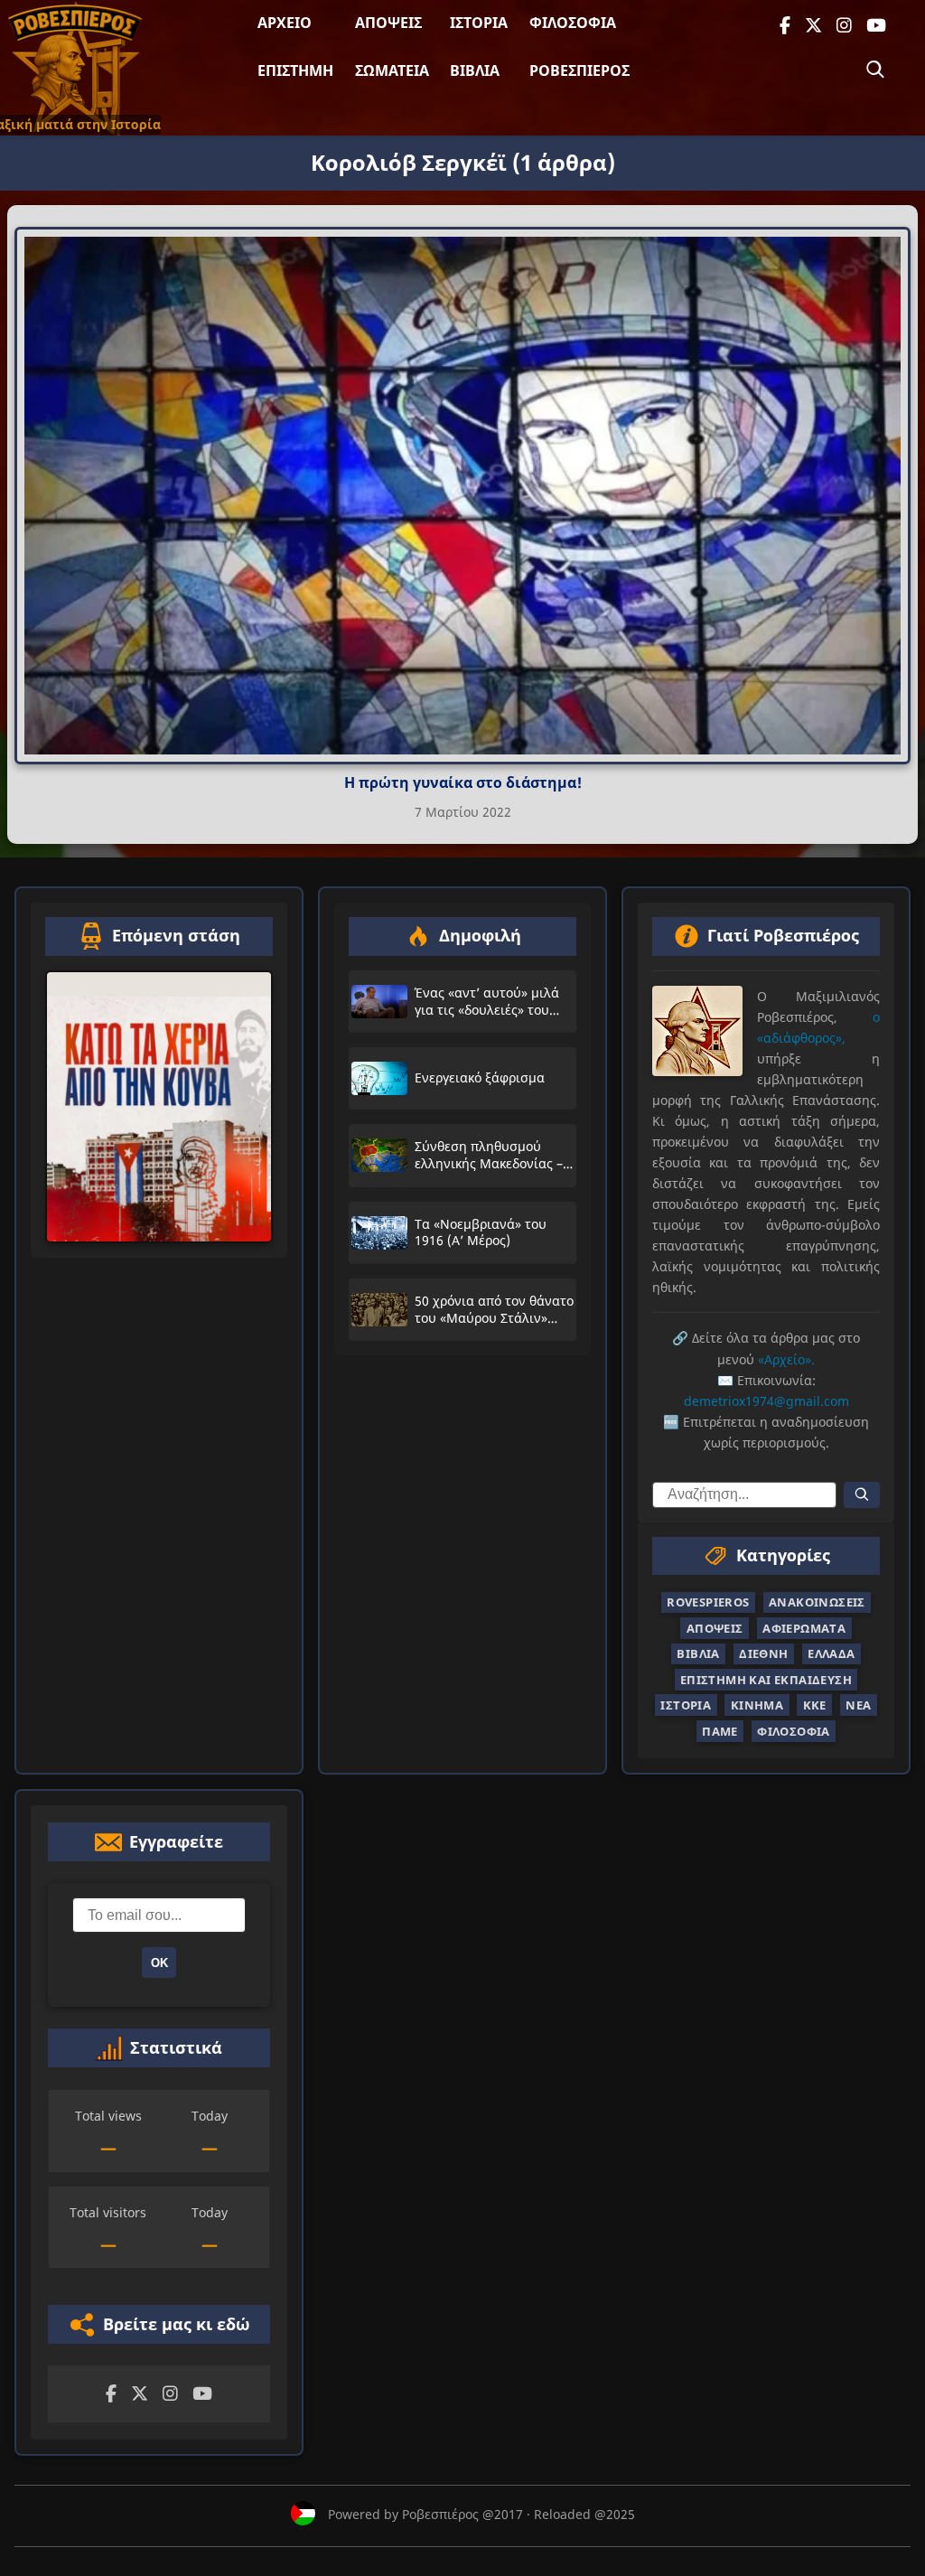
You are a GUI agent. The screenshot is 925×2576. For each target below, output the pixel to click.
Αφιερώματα (804, 1628)
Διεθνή (763, 1654)
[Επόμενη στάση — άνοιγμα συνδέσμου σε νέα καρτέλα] (159, 1107)
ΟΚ (159, 1963)
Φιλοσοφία (573, 23)
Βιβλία (475, 70)
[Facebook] (785, 26)
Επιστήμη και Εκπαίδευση (766, 1680)
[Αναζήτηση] (875, 70)
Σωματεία (392, 70)
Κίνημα (757, 1705)
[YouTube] (876, 26)
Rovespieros (708, 1603)
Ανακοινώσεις (817, 1603)
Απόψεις (388, 23)
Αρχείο (285, 23)
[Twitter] (813, 26)
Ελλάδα (831, 1654)
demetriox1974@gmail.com (766, 1401)
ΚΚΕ (815, 1705)
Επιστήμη (295, 70)
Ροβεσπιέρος (579, 70)
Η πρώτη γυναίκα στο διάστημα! (463, 782)
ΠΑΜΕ (720, 1731)
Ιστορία (479, 23)
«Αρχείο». (786, 1359)
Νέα (858, 1705)
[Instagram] (844, 26)
